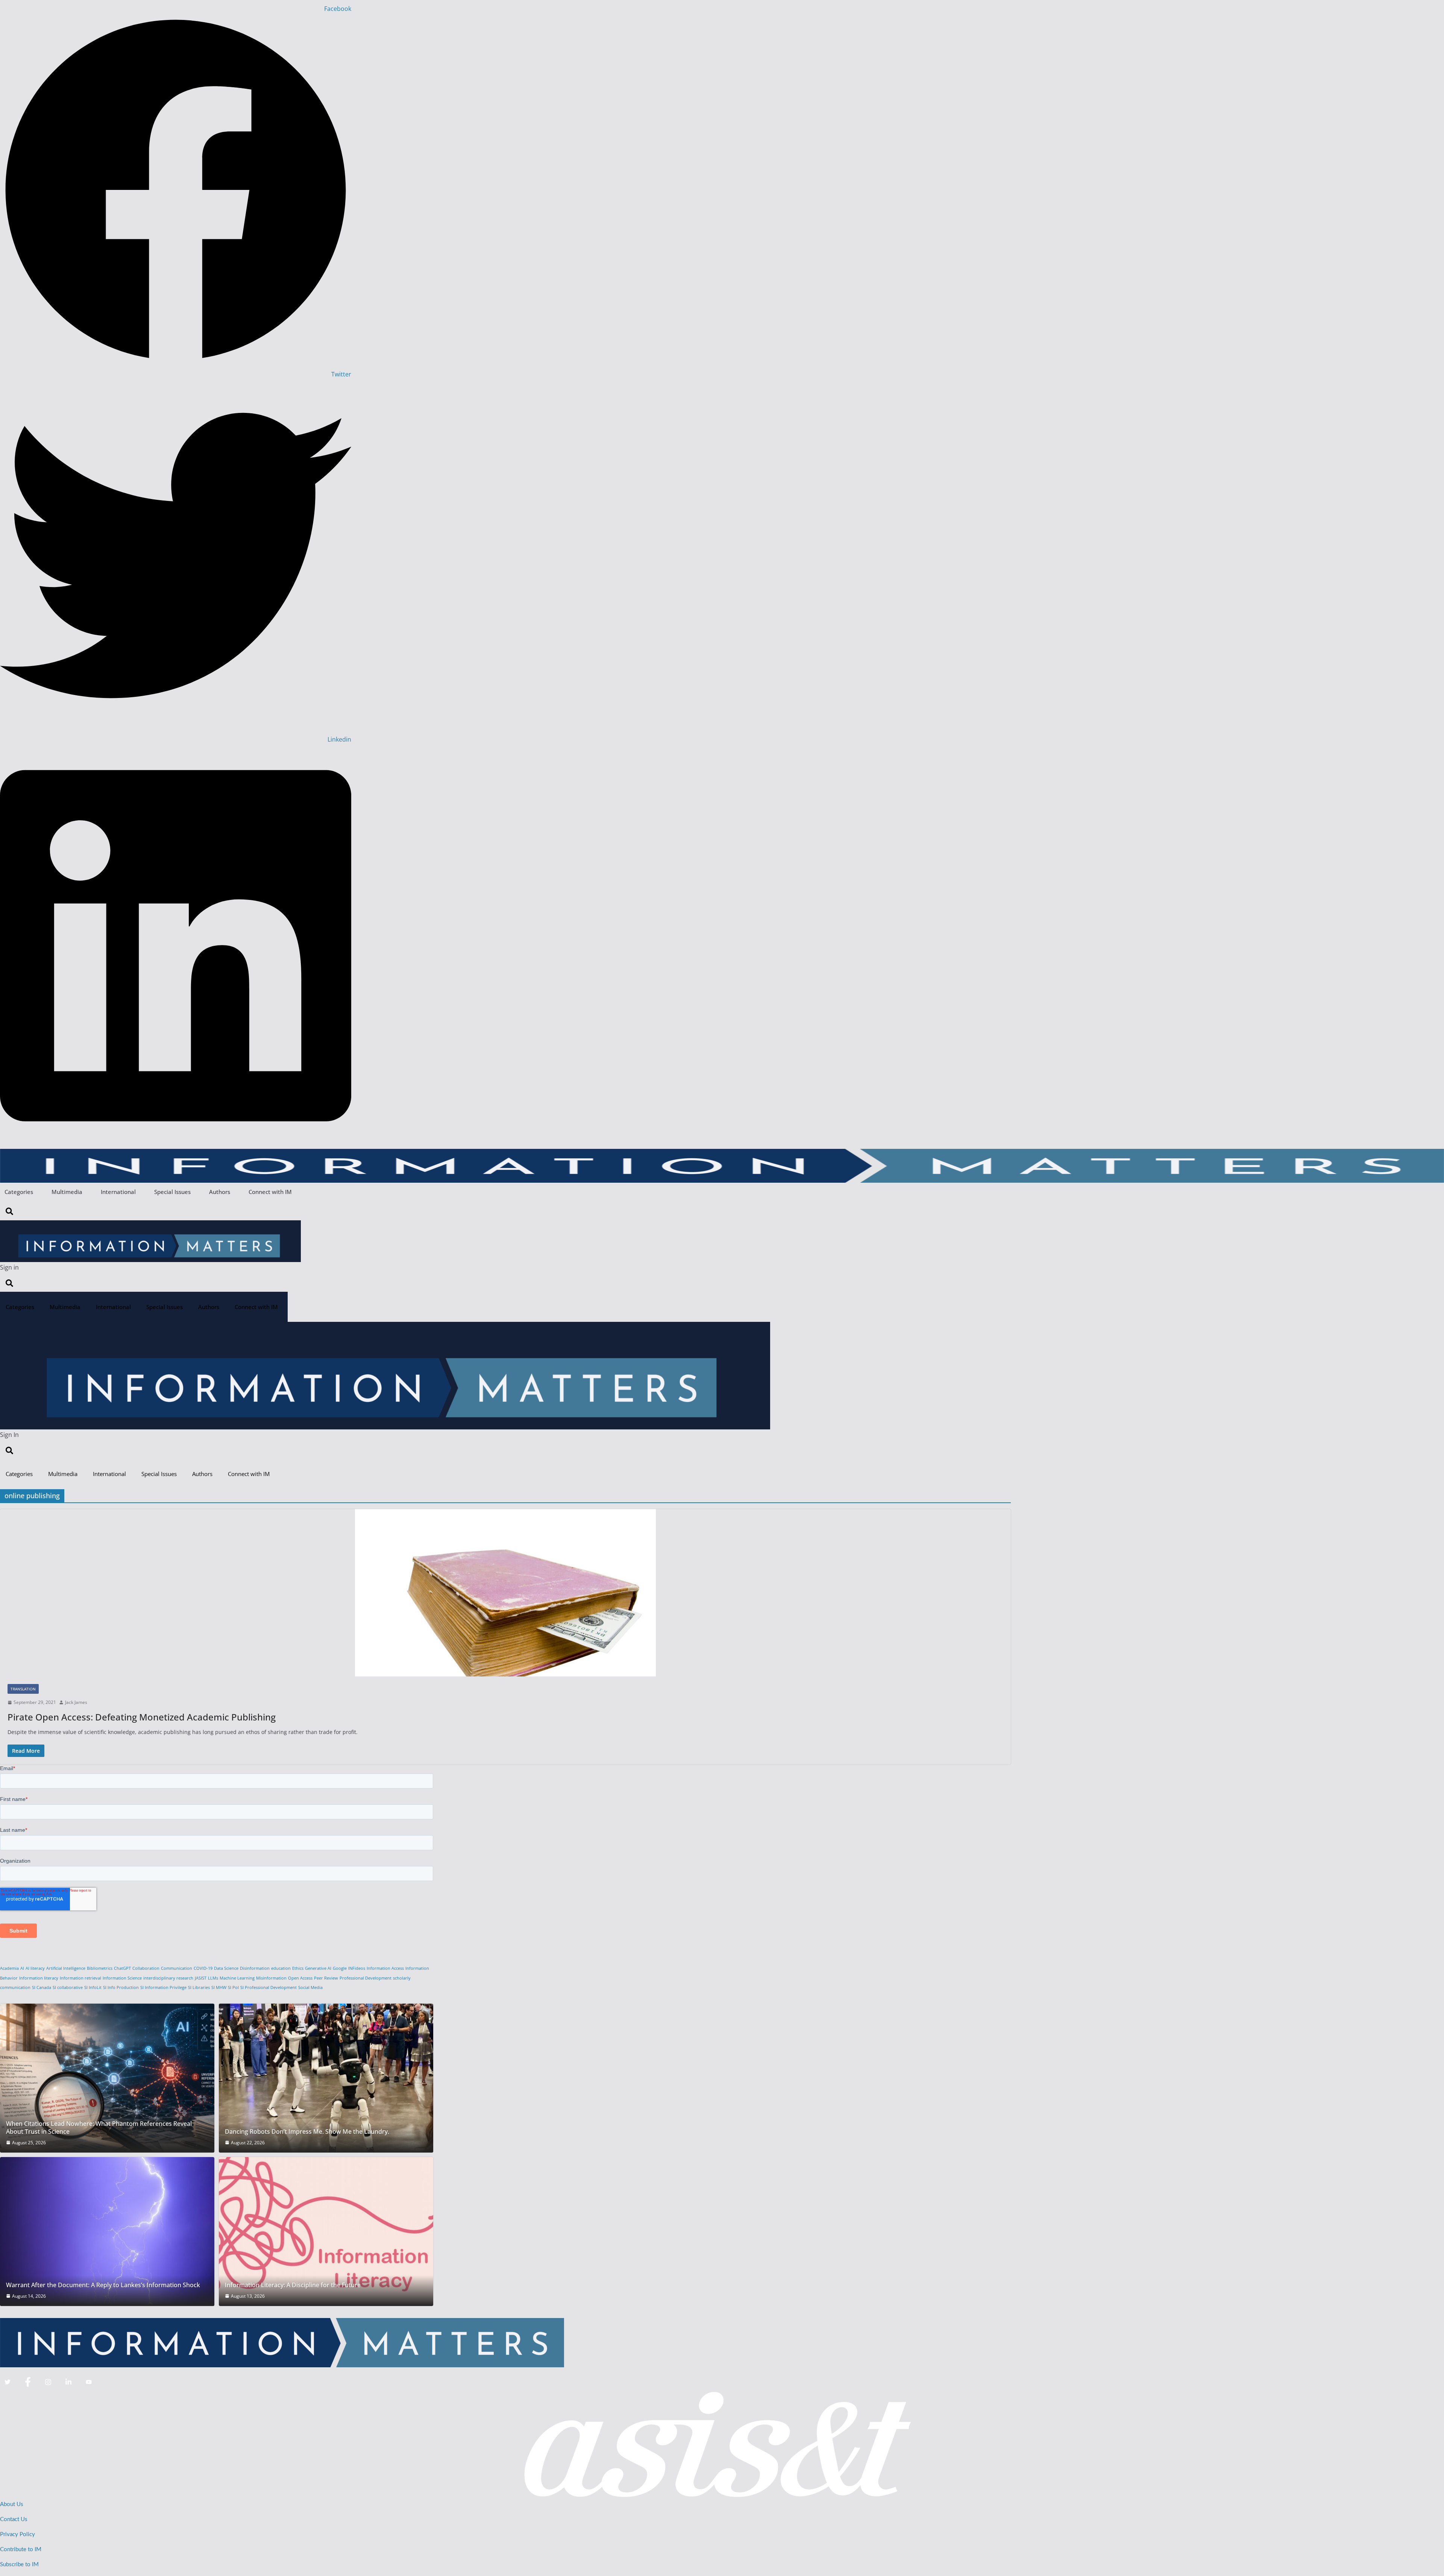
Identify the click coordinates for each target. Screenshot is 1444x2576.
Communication (177, 1968)
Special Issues (172, 1192)
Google (340, 1968)
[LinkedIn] (68, 2382)
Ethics (298, 1968)
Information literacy (39, 1978)
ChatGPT (122, 1968)
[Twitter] (8, 2382)
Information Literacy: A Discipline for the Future (293, 2285)
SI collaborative (68, 1987)
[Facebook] (28, 2382)
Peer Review (326, 1978)
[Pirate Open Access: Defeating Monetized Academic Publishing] (505, 1593)
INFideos (357, 1968)
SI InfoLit (93, 1987)
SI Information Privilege (163, 1987)
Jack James (76, 1702)
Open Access (300, 1978)
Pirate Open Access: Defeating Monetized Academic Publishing (142, 1717)
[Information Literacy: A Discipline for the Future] (326, 2232)
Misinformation (271, 1978)
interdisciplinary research (168, 1978)
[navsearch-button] (9, 1211)
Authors (220, 1192)
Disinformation (255, 1968)
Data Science (226, 1968)
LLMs (213, 1978)
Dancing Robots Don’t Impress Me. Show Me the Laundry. (307, 2132)
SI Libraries (199, 1987)
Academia (9, 1968)
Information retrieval (80, 1978)
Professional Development (366, 1978)
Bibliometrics (100, 1968)
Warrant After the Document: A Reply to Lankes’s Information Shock (103, 2285)
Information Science (122, 1978)
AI (22, 1968)
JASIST (201, 1978)
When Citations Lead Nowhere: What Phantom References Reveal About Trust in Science (99, 2128)
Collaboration (146, 1968)
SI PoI (233, 1987)
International (118, 1192)
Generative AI (318, 1968)
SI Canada (42, 1987)
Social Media (310, 1987)
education (281, 1968)
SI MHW (219, 1987)
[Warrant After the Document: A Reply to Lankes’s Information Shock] (107, 2232)
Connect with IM (270, 1192)
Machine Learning (237, 1978)
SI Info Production (121, 1987)
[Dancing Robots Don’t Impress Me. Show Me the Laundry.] (326, 2078)
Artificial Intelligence (66, 1968)
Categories (19, 1192)
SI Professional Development (268, 1987)
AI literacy (35, 1968)
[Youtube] (89, 2382)
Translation (23, 1689)
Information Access (385, 1968)
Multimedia (67, 1192)
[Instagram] (48, 2382)
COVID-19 (203, 1968)
